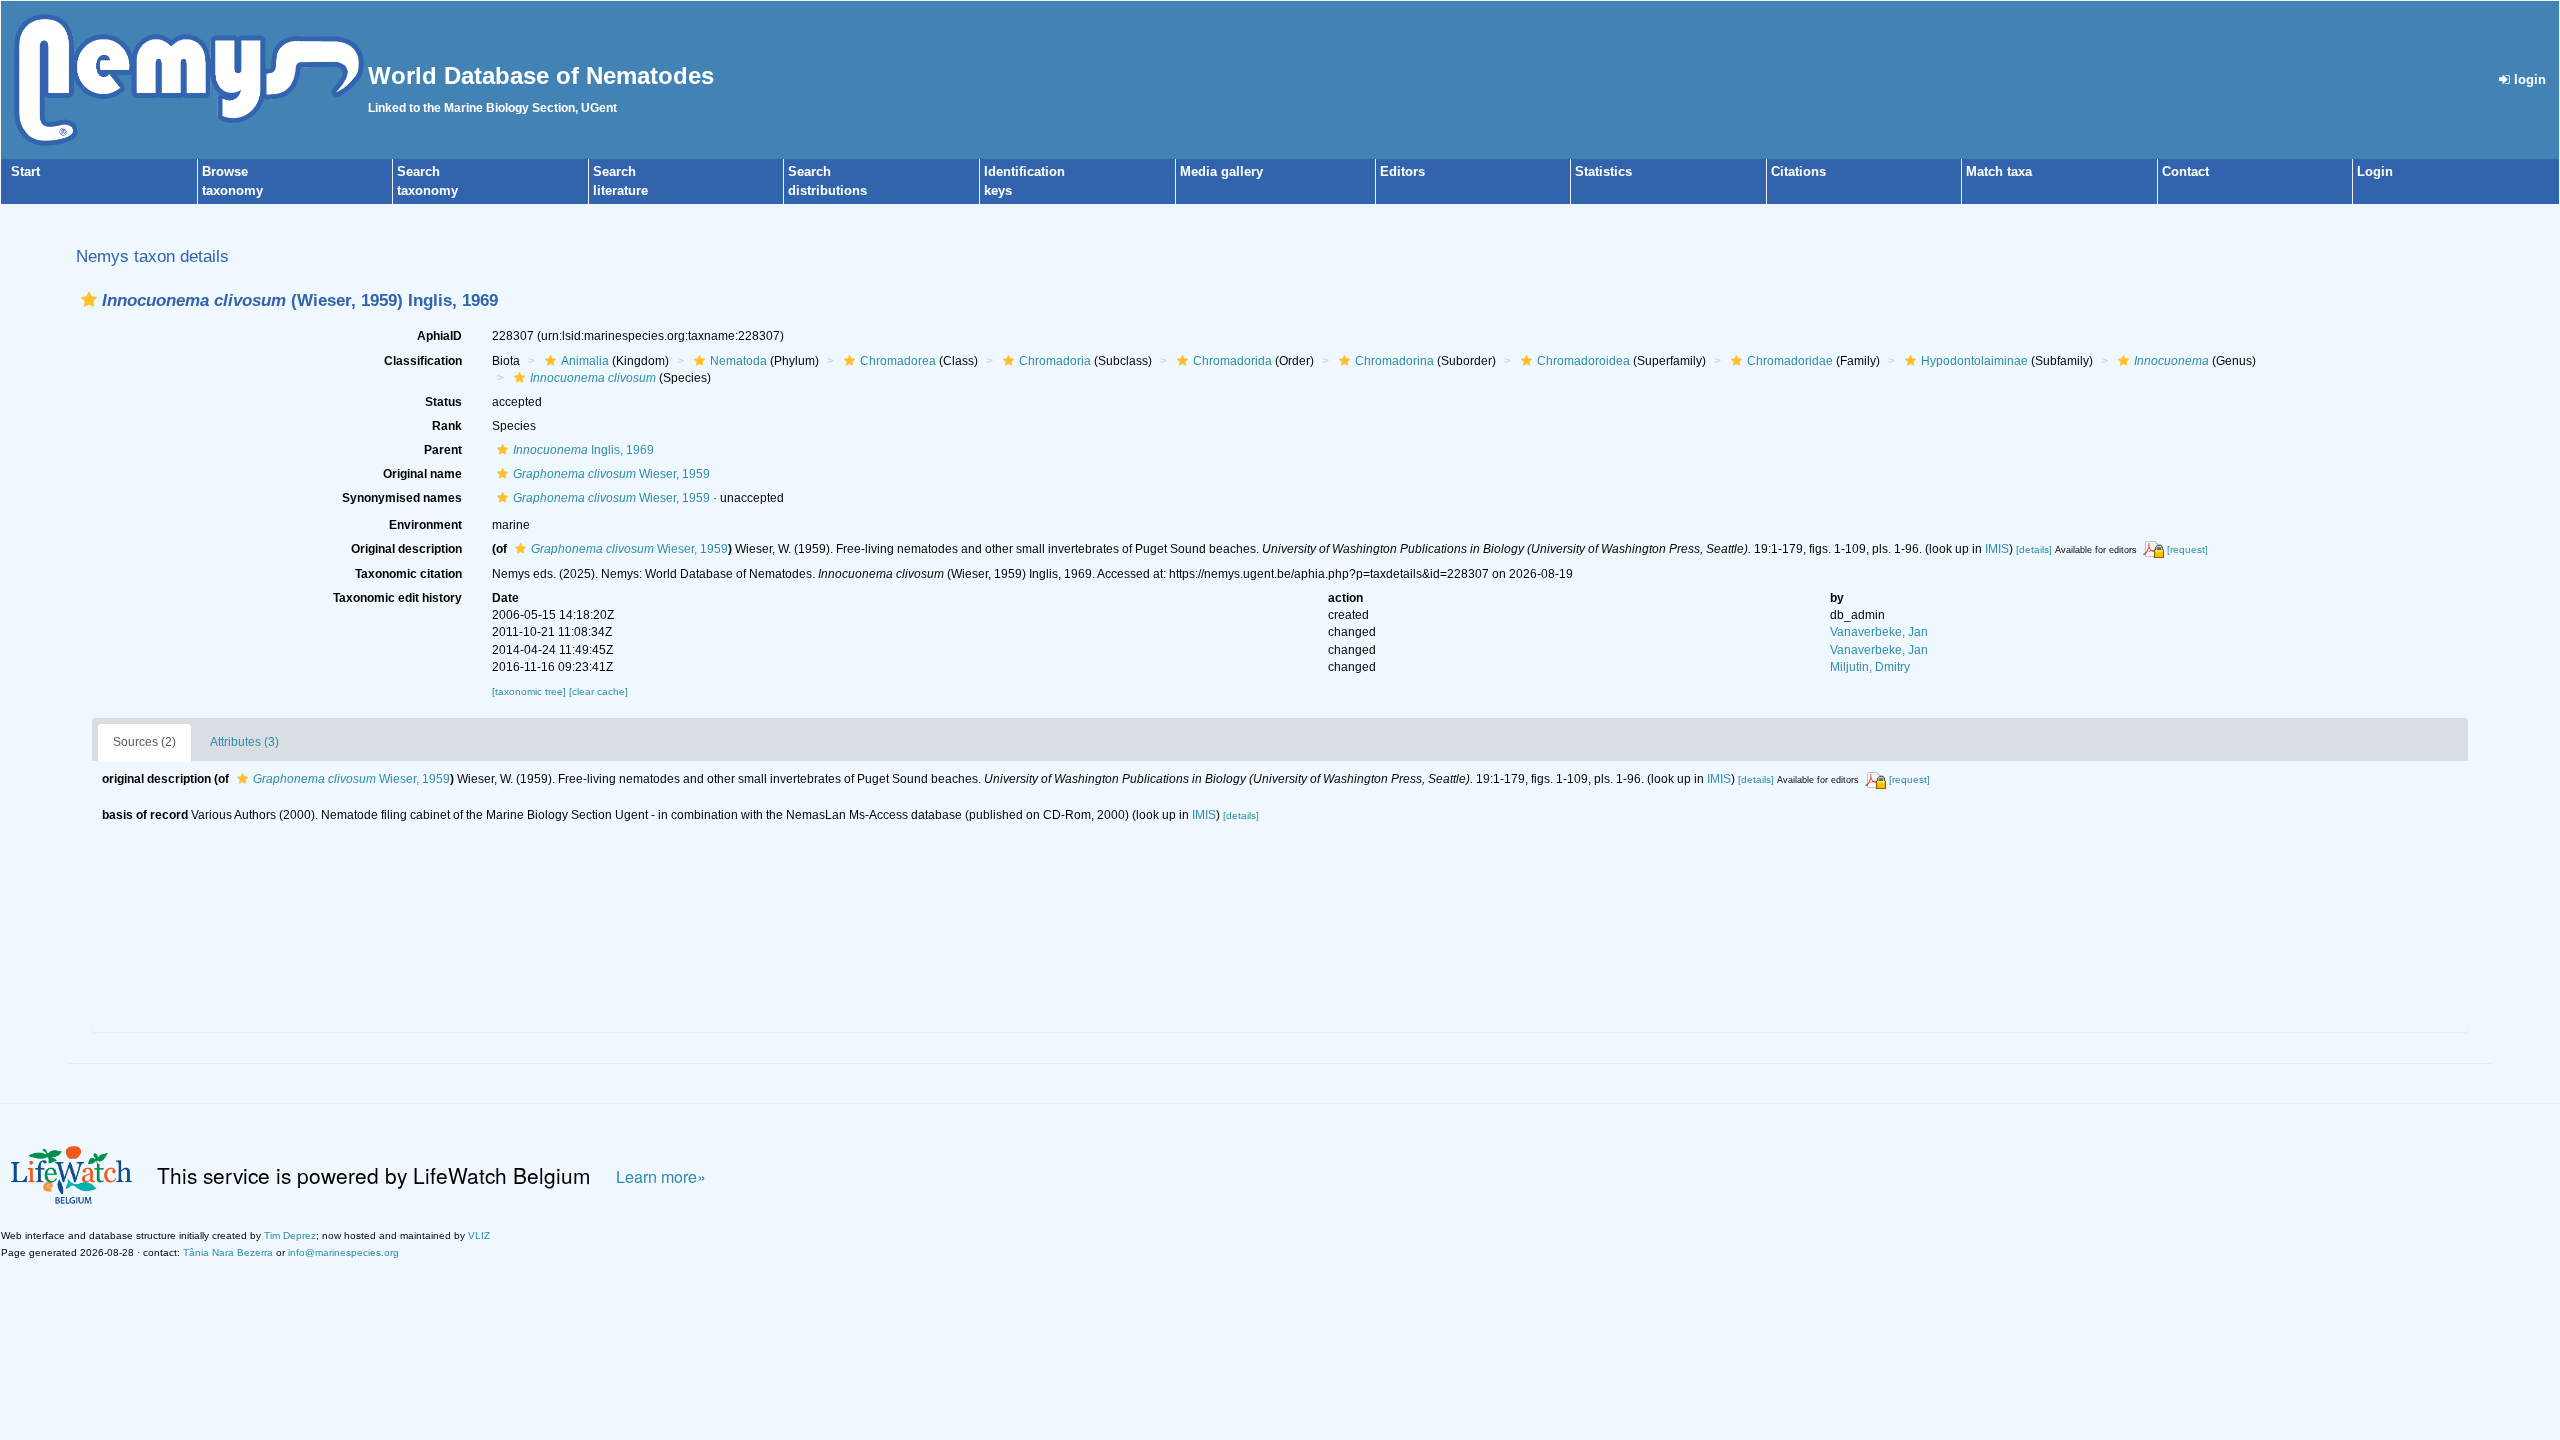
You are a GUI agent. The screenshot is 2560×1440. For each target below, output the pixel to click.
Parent (443, 450)
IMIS (1997, 549)
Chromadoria (1055, 361)
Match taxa (1999, 171)
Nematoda (738, 361)
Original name (422, 474)
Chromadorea (898, 361)
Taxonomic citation (408, 574)
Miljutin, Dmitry (1870, 667)
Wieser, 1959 (611, 474)
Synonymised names (402, 498)
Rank (447, 426)
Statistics (1603, 171)
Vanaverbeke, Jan (1879, 632)
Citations (1798, 171)
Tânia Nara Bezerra (228, 1252)
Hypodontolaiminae (1974, 361)
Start (25, 171)
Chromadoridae (1790, 361)
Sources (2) (144, 742)
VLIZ (479, 1235)
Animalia (585, 361)
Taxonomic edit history (397, 598)
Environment (425, 525)
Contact (2185, 171)
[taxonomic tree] (530, 691)
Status (443, 402)
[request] (2187, 549)
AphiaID (439, 336)
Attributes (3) (244, 742)
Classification (423, 361)
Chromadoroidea (1583, 361)
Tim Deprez (290, 1235)
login (2528, 79)
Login (2375, 171)
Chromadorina (1394, 361)
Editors (1402, 171)
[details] (2034, 549)
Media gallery (1221, 171)
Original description (406, 549)
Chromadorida (1232, 361)
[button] (89, 299)
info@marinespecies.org (343, 1252)
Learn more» (661, 1176)
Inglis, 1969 (583, 450)
